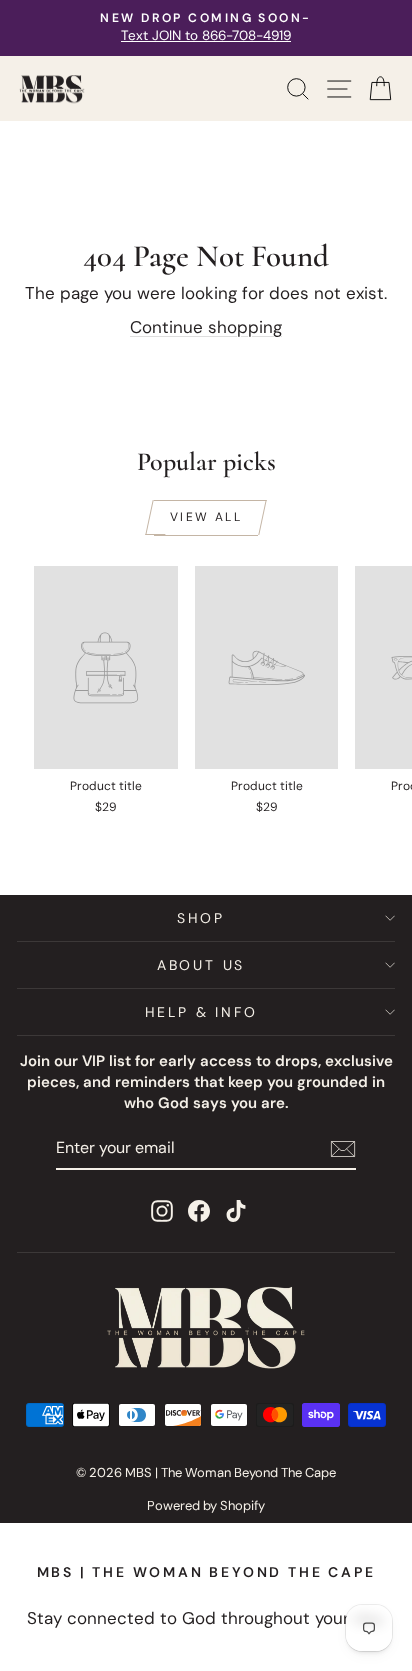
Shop (201, 918)
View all (206, 517)
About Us (201, 965)
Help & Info (201, 1012)
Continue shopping (206, 327)
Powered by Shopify (206, 1505)
